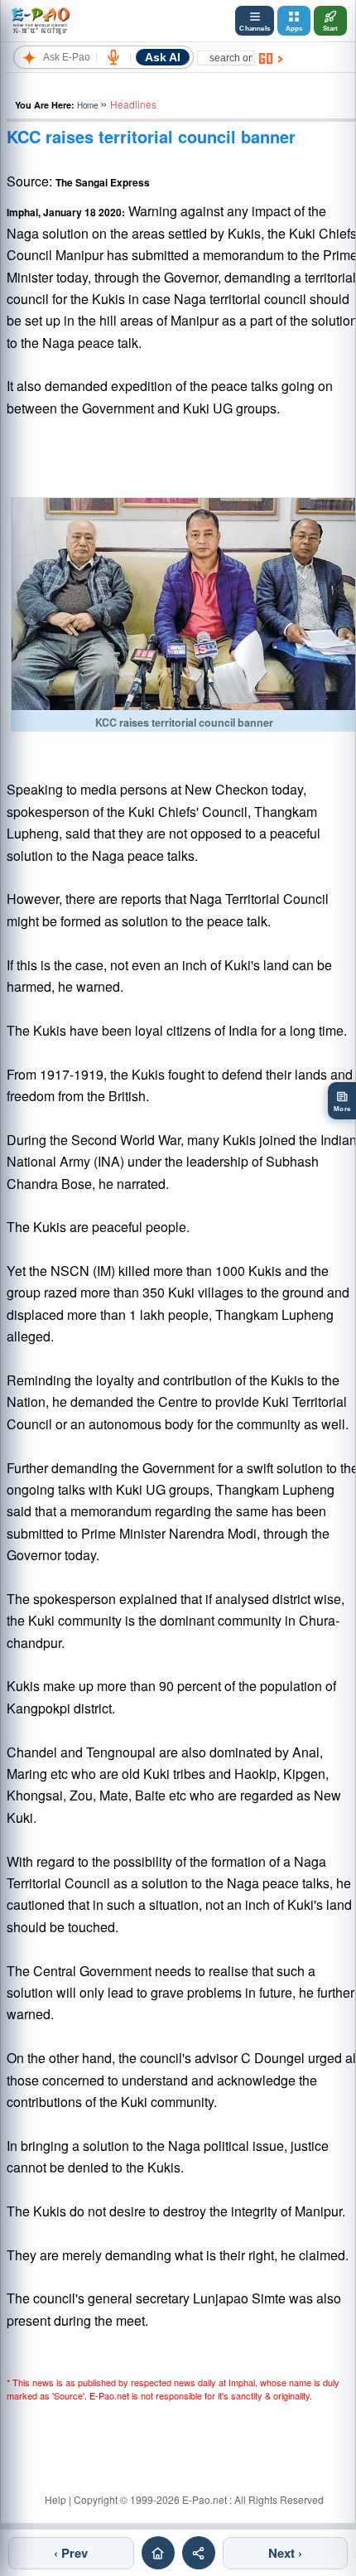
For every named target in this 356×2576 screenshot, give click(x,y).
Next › (285, 2553)
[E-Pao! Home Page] (40, 21)
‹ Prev (71, 2553)
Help (55, 2499)
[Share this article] (199, 2553)
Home (87, 105)
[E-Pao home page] (158, 2553)
